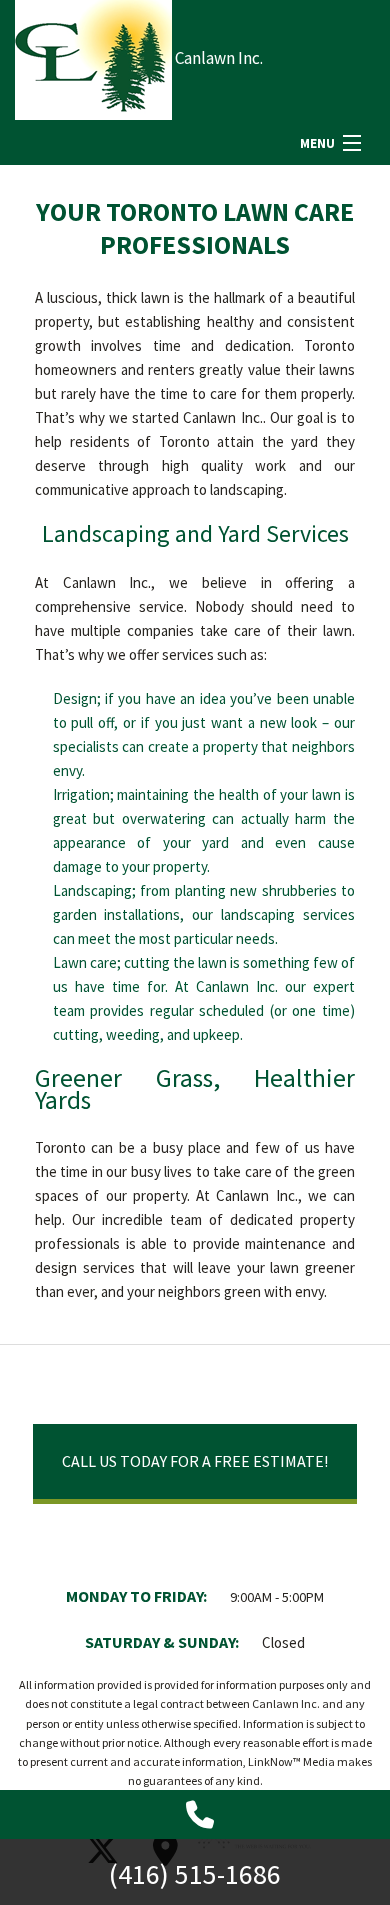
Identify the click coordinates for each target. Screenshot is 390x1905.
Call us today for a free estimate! (195, 1461)
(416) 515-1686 (195, 1874)
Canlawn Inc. (219, 58)
